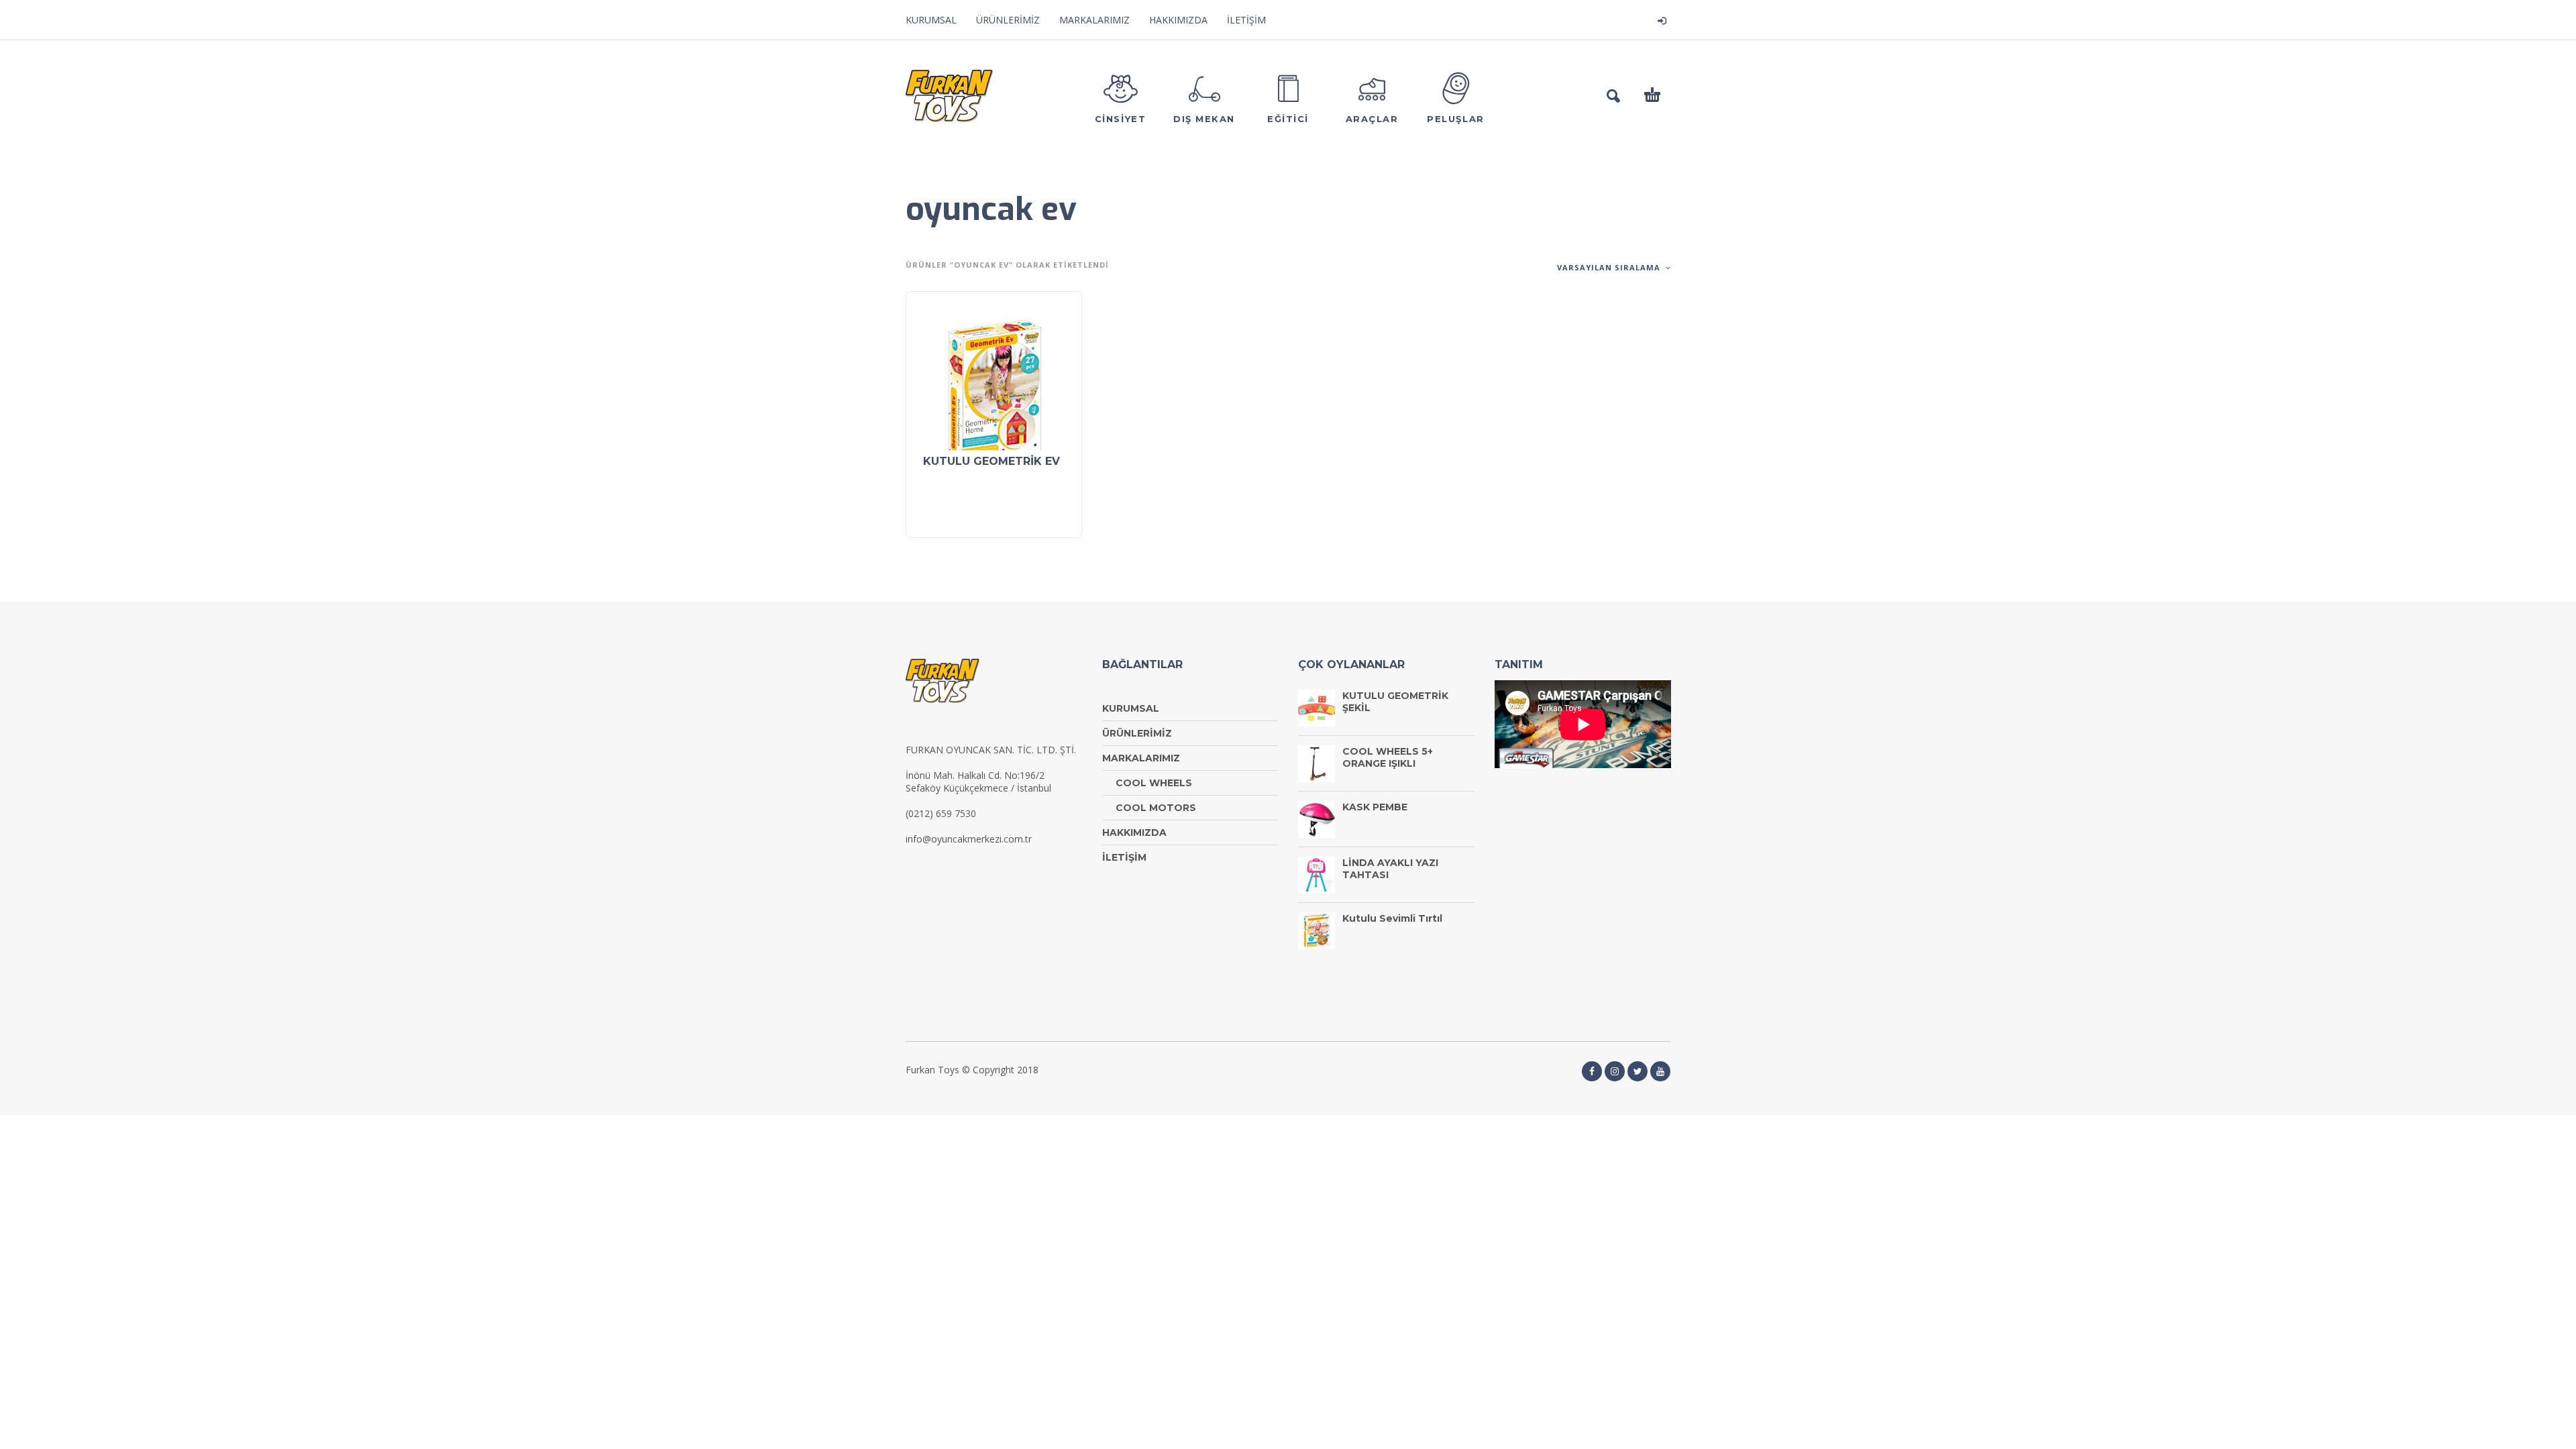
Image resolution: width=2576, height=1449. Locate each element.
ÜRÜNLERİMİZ (1008, 20)
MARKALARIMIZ (1094, 20)
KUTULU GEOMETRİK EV (991, 461)
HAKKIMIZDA (1178, 20)
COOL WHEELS (1154, 783)
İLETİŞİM (1246, 20)
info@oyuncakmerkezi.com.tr (969, 839)
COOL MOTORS (1156, 808)
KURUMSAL (931, 20)
